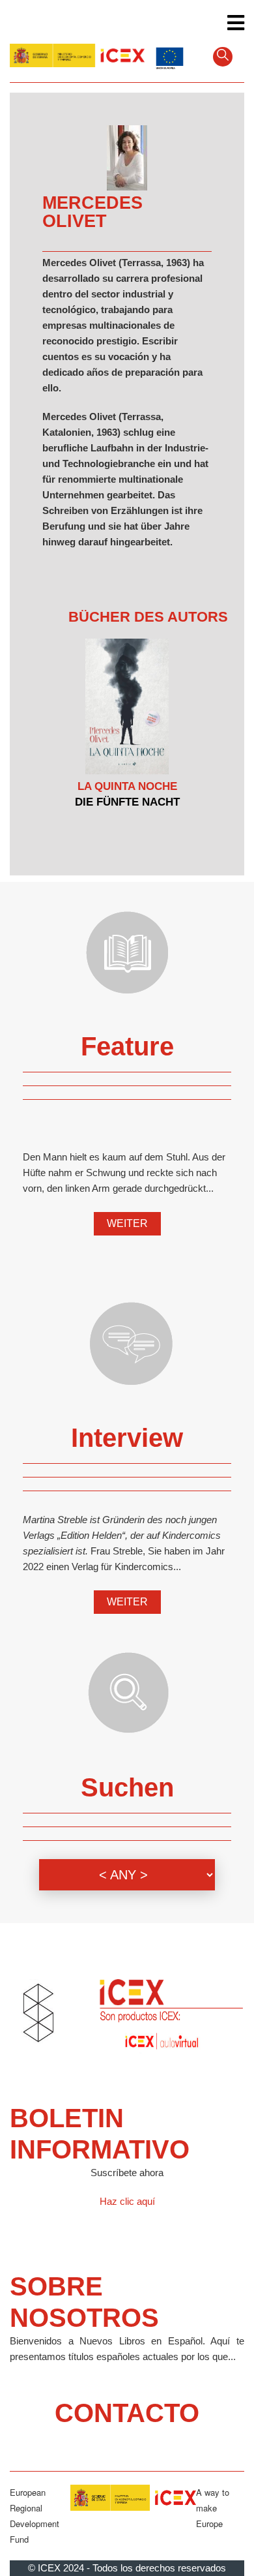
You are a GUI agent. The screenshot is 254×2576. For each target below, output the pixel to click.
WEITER (127, 1223)
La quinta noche (127, 786)
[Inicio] (77, 55)
